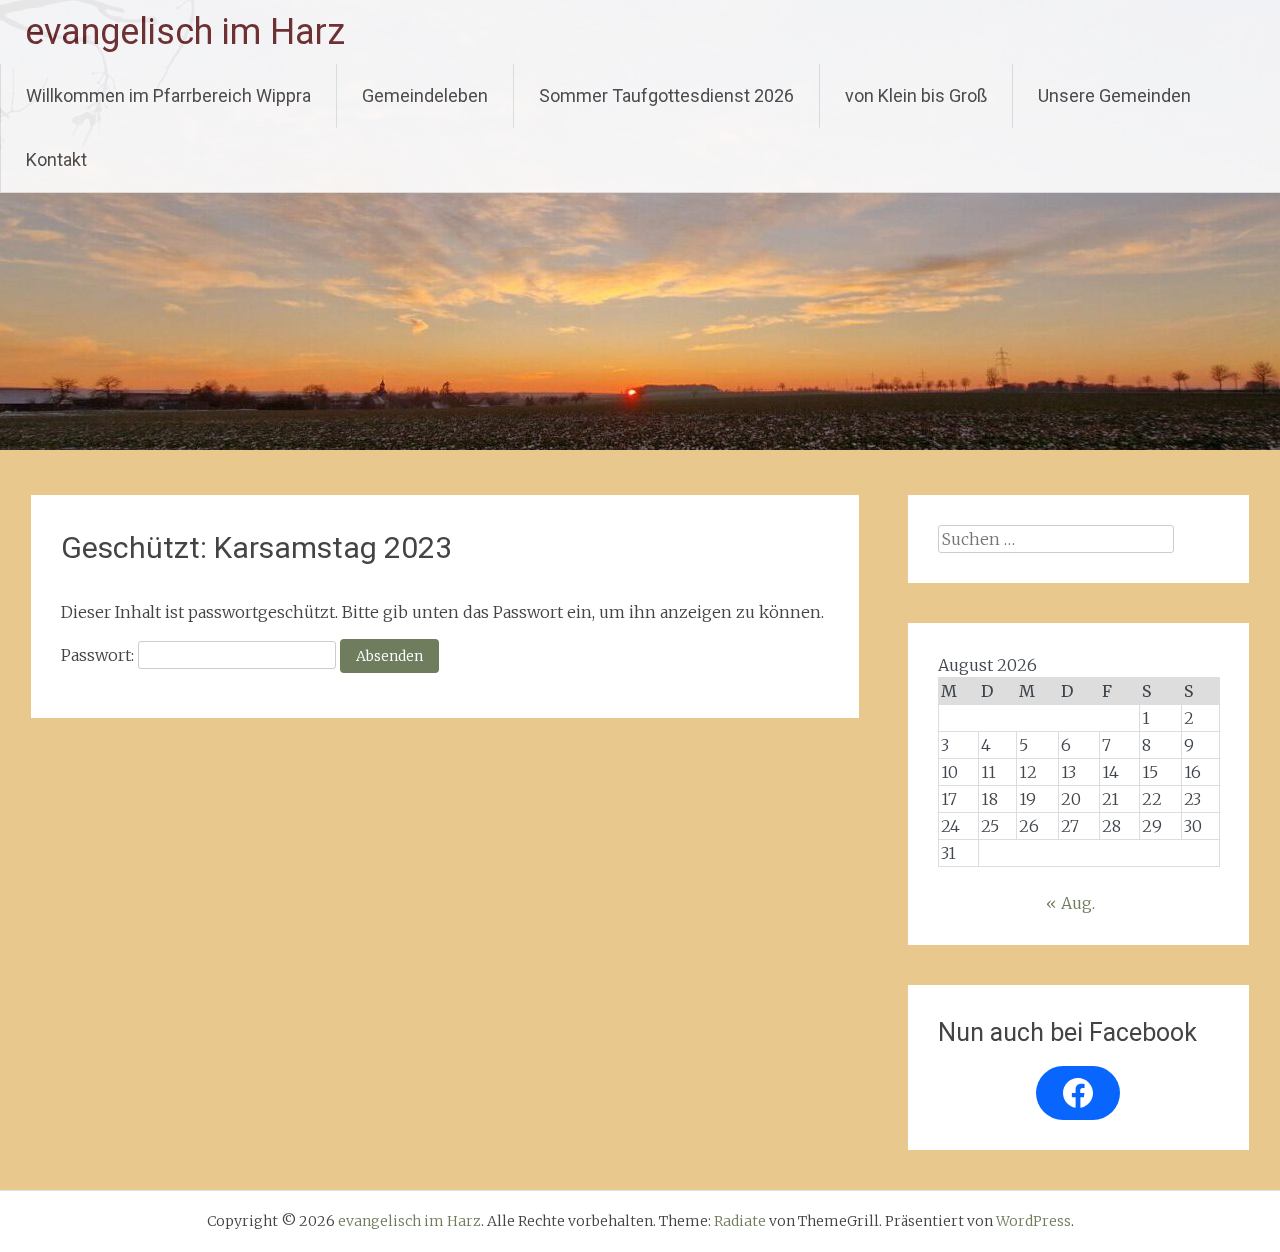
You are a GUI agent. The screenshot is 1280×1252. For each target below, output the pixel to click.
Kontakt (56, 159)
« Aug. (1070, 903)
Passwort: (99, 655)
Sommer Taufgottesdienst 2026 (666, 95)
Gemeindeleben (425, 95)
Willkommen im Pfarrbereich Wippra (168, 95)
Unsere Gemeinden (1114, 95)
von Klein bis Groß (916, 95)
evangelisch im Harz (185, 32)
